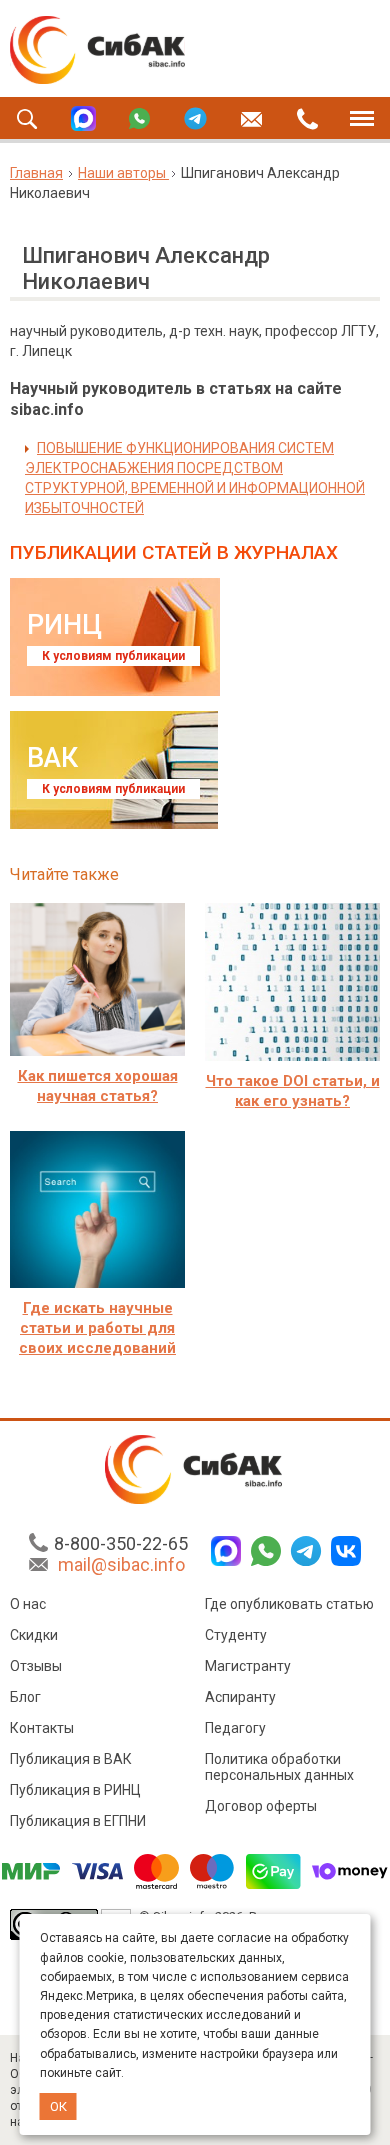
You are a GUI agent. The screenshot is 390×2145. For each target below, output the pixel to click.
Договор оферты (261, 1806)
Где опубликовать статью (289, 1604)
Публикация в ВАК (71, 1759)
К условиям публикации (113, 656)
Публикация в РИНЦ (75, 1790)
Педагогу (235, 1728)
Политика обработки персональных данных (279, 1767)
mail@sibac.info (121, 1564)
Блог (25, 1697)
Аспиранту (240, 1697)
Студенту (236, 1635)
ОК (58, 2106)
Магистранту (248, 1666)
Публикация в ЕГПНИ (78, 1821)
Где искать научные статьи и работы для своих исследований (97, 1328)
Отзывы (36, 1666)
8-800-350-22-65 (121, 1543)
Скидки (34, 1635)
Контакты (42, 1728)
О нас (28, 1604)
